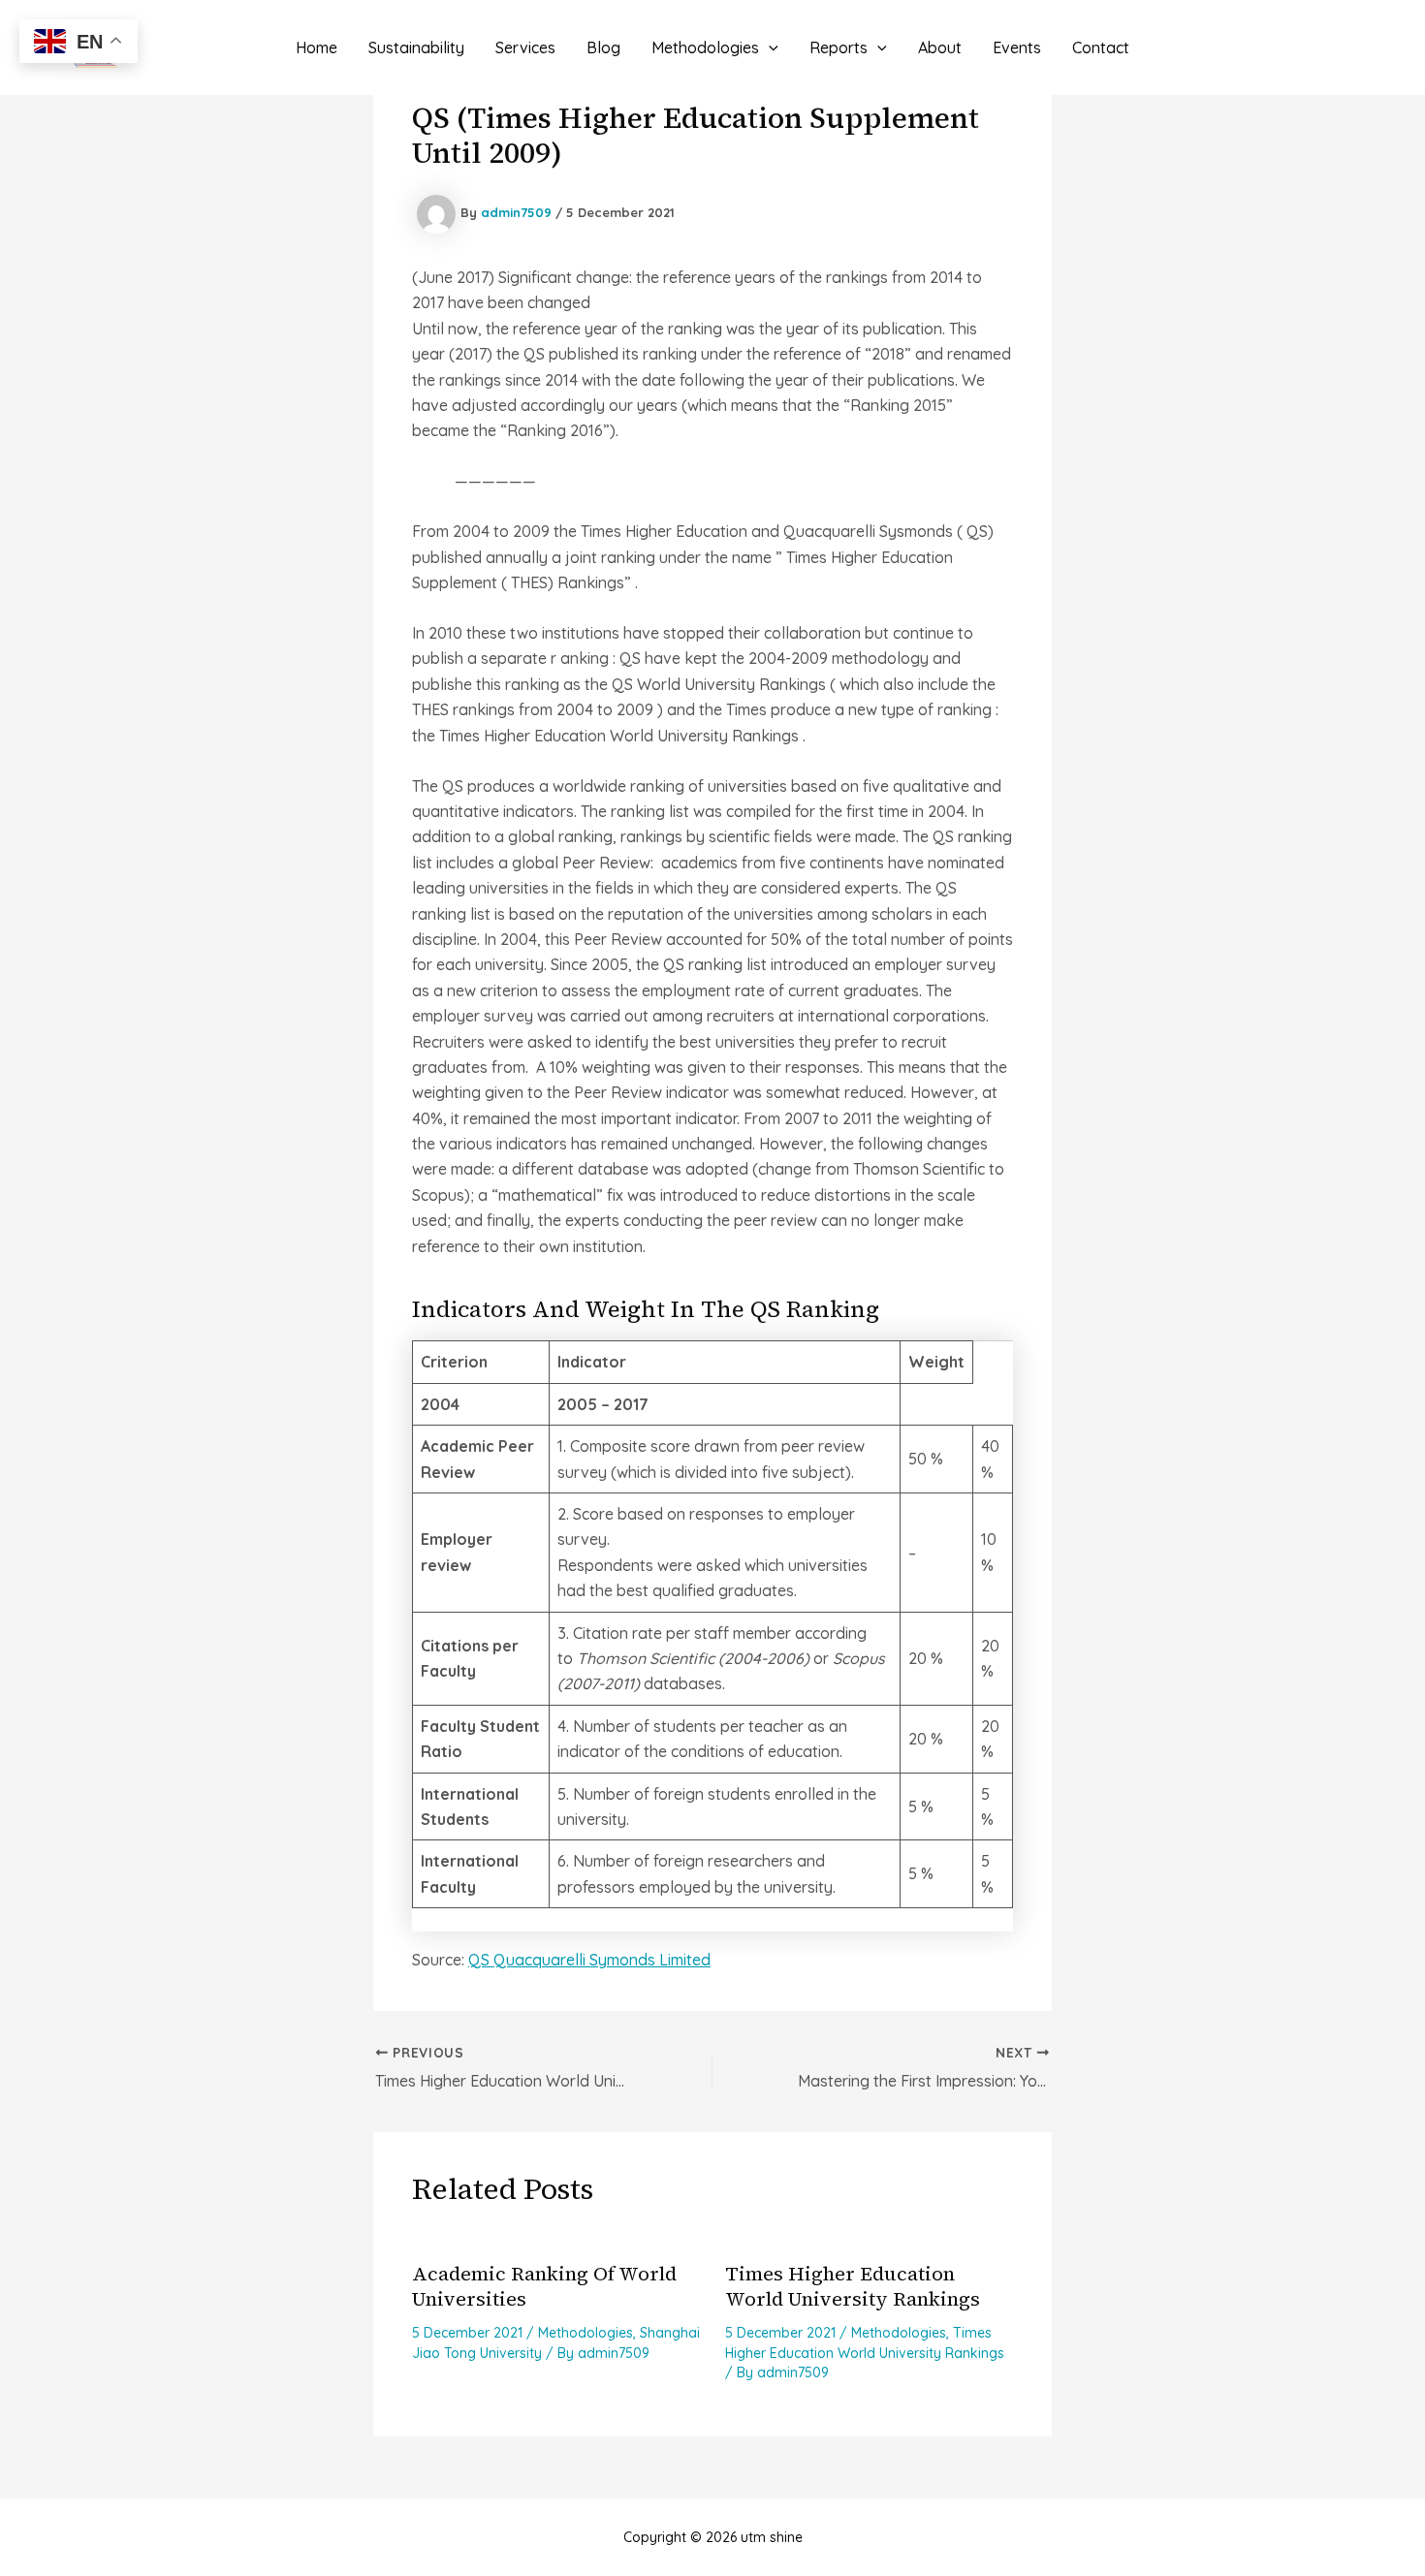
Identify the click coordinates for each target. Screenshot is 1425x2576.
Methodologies (586, 2333)
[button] (769, 47)
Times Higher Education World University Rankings (853, 2286)
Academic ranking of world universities (544, 2286)
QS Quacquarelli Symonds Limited (589, 1960)
